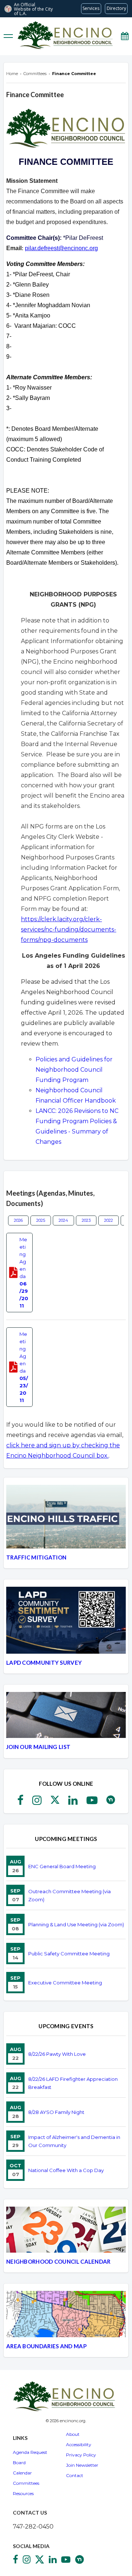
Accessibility (79, 2444)
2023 (86, 1220)
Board (19, 2463)
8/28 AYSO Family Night (56, 2112)
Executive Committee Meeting (65, 1983)
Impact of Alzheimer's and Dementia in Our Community (74, 2141)
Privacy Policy (81, 2455)
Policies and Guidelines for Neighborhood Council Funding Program (74, 1070)
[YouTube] (92, 1802)
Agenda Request (30, 2452)
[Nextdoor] (111, 1802)
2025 (41, 1220)
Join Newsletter (82, 2465)
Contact (75, 2475)
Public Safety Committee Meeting (69, 1954)
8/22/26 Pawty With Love (57, 2054)
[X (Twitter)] (55, 1802)
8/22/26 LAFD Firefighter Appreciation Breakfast (73, 2083)
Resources (23, 2493)
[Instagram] (37, 1802)
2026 (18, 1220)
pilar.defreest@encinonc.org (61, 248)
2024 (63, 1220)
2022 (109, 1220)
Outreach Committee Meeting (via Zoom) (69, 1895)
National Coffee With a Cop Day (66, 2170)
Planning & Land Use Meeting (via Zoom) (76, 1924)
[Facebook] (20, 1802)
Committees (26, 2483)
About (73, 2434)
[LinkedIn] (73, 1802)
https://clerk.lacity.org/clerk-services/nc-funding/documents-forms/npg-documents (69, 929)
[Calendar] (125, 36)
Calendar (22, 2473)
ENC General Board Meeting (62, 1866)
